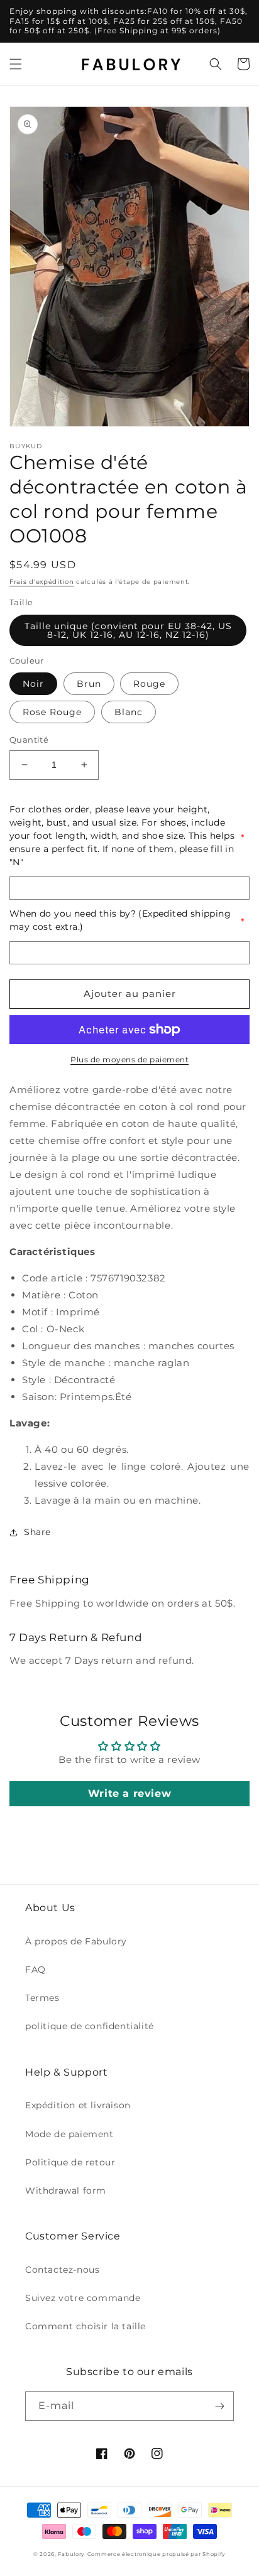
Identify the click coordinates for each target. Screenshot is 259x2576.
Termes (42, 1998)
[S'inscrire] (219, 2406)
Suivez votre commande (83, 2298)
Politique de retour (70, 2162)
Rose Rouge (52, 712)
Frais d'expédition (42, 582)
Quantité (29, 740)
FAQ (36, 1970)
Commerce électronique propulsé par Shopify (157, 2554)
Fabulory (71, 2554)
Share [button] (37, 1532)
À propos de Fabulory (76, 1941)
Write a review (129, 1793)
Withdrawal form (66, 2191)
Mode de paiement (69, 2134)
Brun (89, 684)
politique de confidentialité (90, 2026)
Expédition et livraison (78, 2105)
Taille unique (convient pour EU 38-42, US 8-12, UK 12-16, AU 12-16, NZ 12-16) (128, 630)
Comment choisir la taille (85, 2326)
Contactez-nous (62, 2270)
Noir (33, 684)
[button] (16, 64)
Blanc (129, 712)
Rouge (149, 684)
